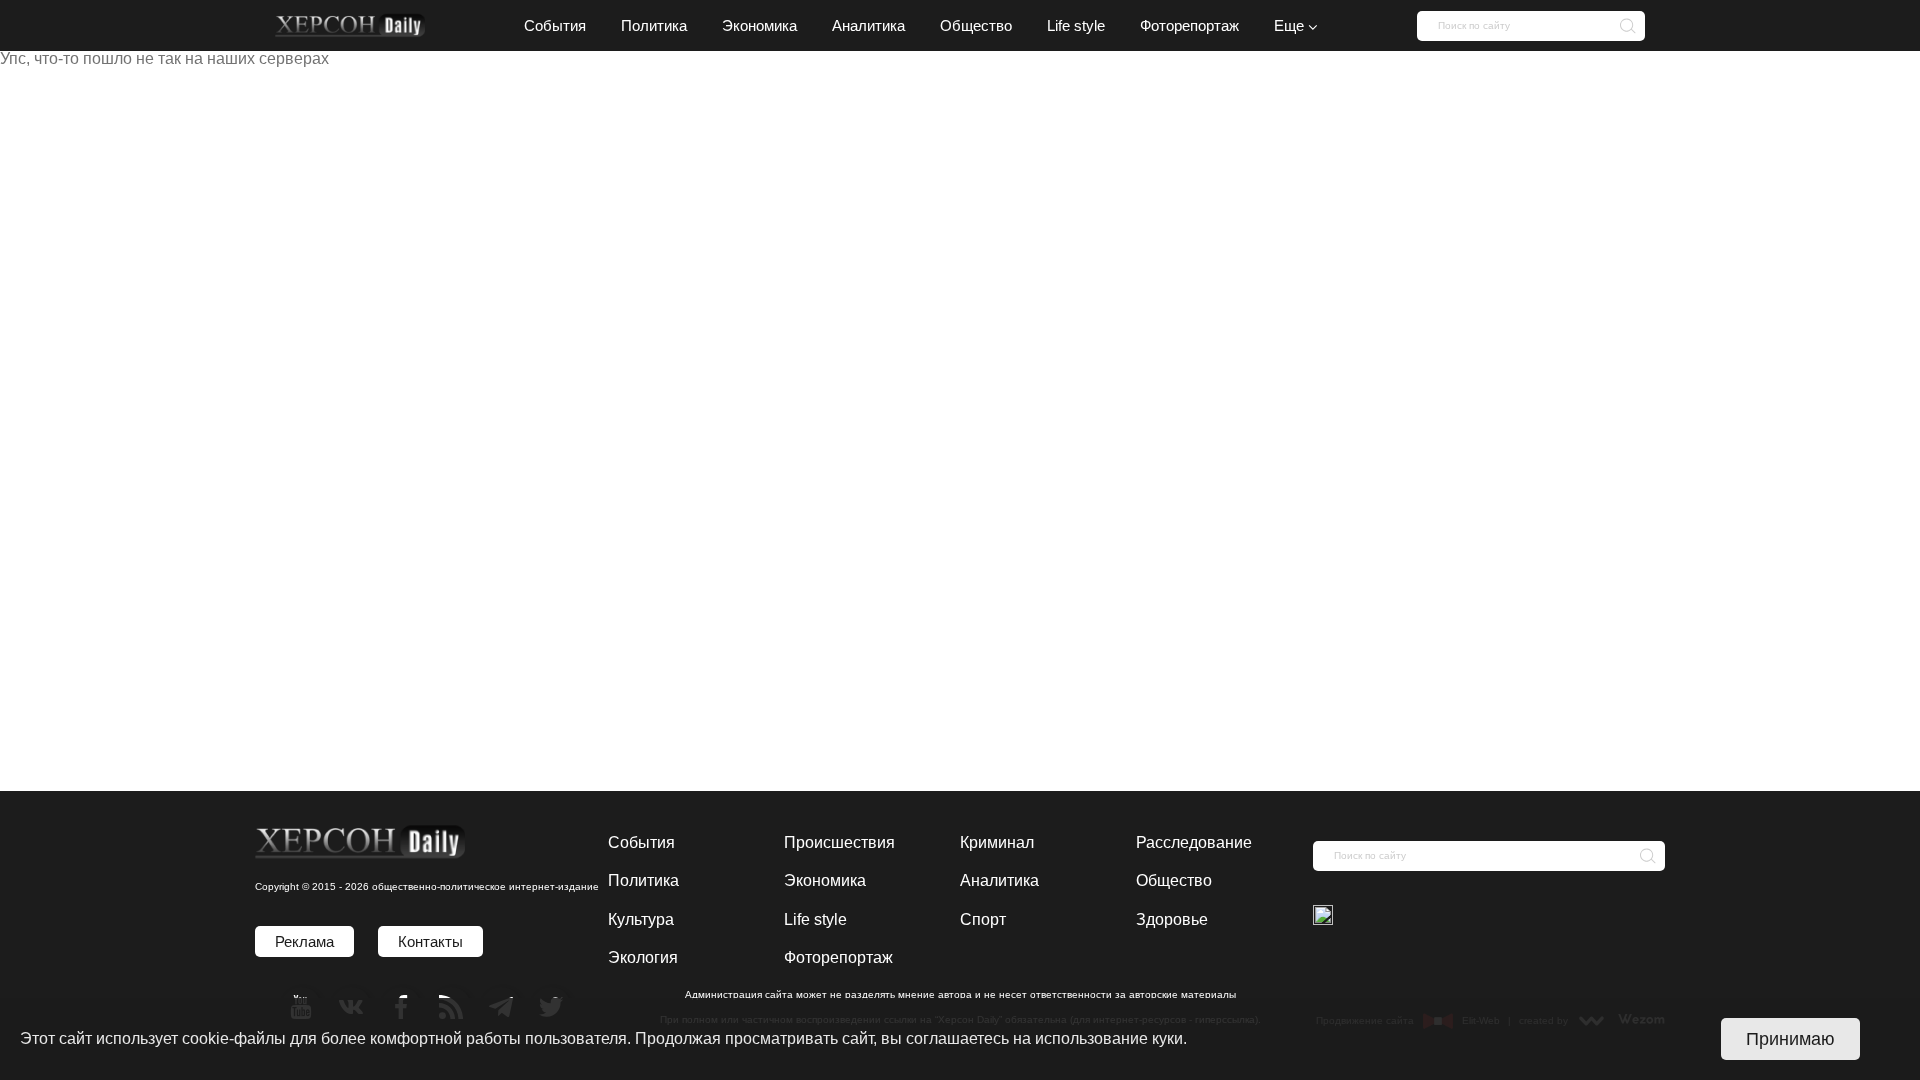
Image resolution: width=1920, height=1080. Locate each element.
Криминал (997, 842)
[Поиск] (1622, 25)
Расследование (1194, 842)
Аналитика (999, 880)
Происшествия (839, 842)
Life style (815, 919)
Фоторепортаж (838, 957)
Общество (1174, 880)
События (641, 842)
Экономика (825, 880)
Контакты (430, 941)
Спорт (983, 919)
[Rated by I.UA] (1323, 917)
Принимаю (1790, 1039)
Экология (643, 957)
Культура (641, 919)
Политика (643, 880)
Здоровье (1172, 919)
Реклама (304, 941)
